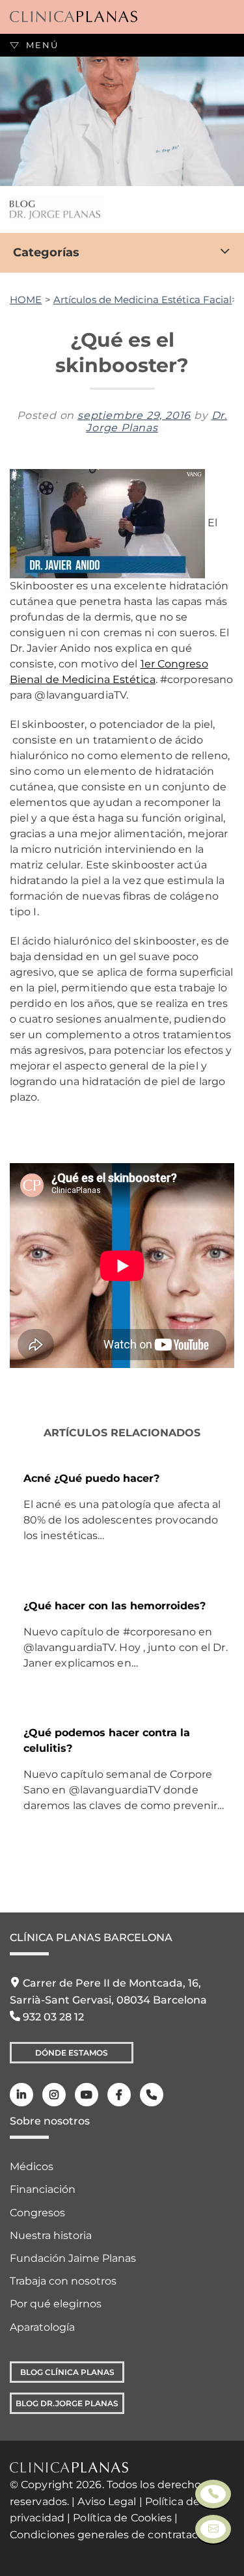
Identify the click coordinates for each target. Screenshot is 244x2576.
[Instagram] (54, 2095)
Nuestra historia (51, 2235)
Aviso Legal (107, 2502)
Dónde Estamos (72, 2053)
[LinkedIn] (21, 2095)
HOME (26, 300)
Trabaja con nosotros (63, 2281)
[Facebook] (119, 2095)
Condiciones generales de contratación (112, 2535)
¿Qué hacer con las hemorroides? (115, 1606)
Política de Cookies (122, 2518)
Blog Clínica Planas (67, 2372)
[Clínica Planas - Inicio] (74, 17)
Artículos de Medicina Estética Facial (143, 300)
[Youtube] (87, 2095)
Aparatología (42, 2327)
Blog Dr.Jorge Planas (67, 2403)
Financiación (43, 2189)
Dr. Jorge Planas (156, 422)
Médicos (32, 2167)
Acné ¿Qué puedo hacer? (91, 1478)
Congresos (37, 2213)
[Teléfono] (152, 2095)
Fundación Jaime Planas (73, 2258)
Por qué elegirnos (56, 2304)
